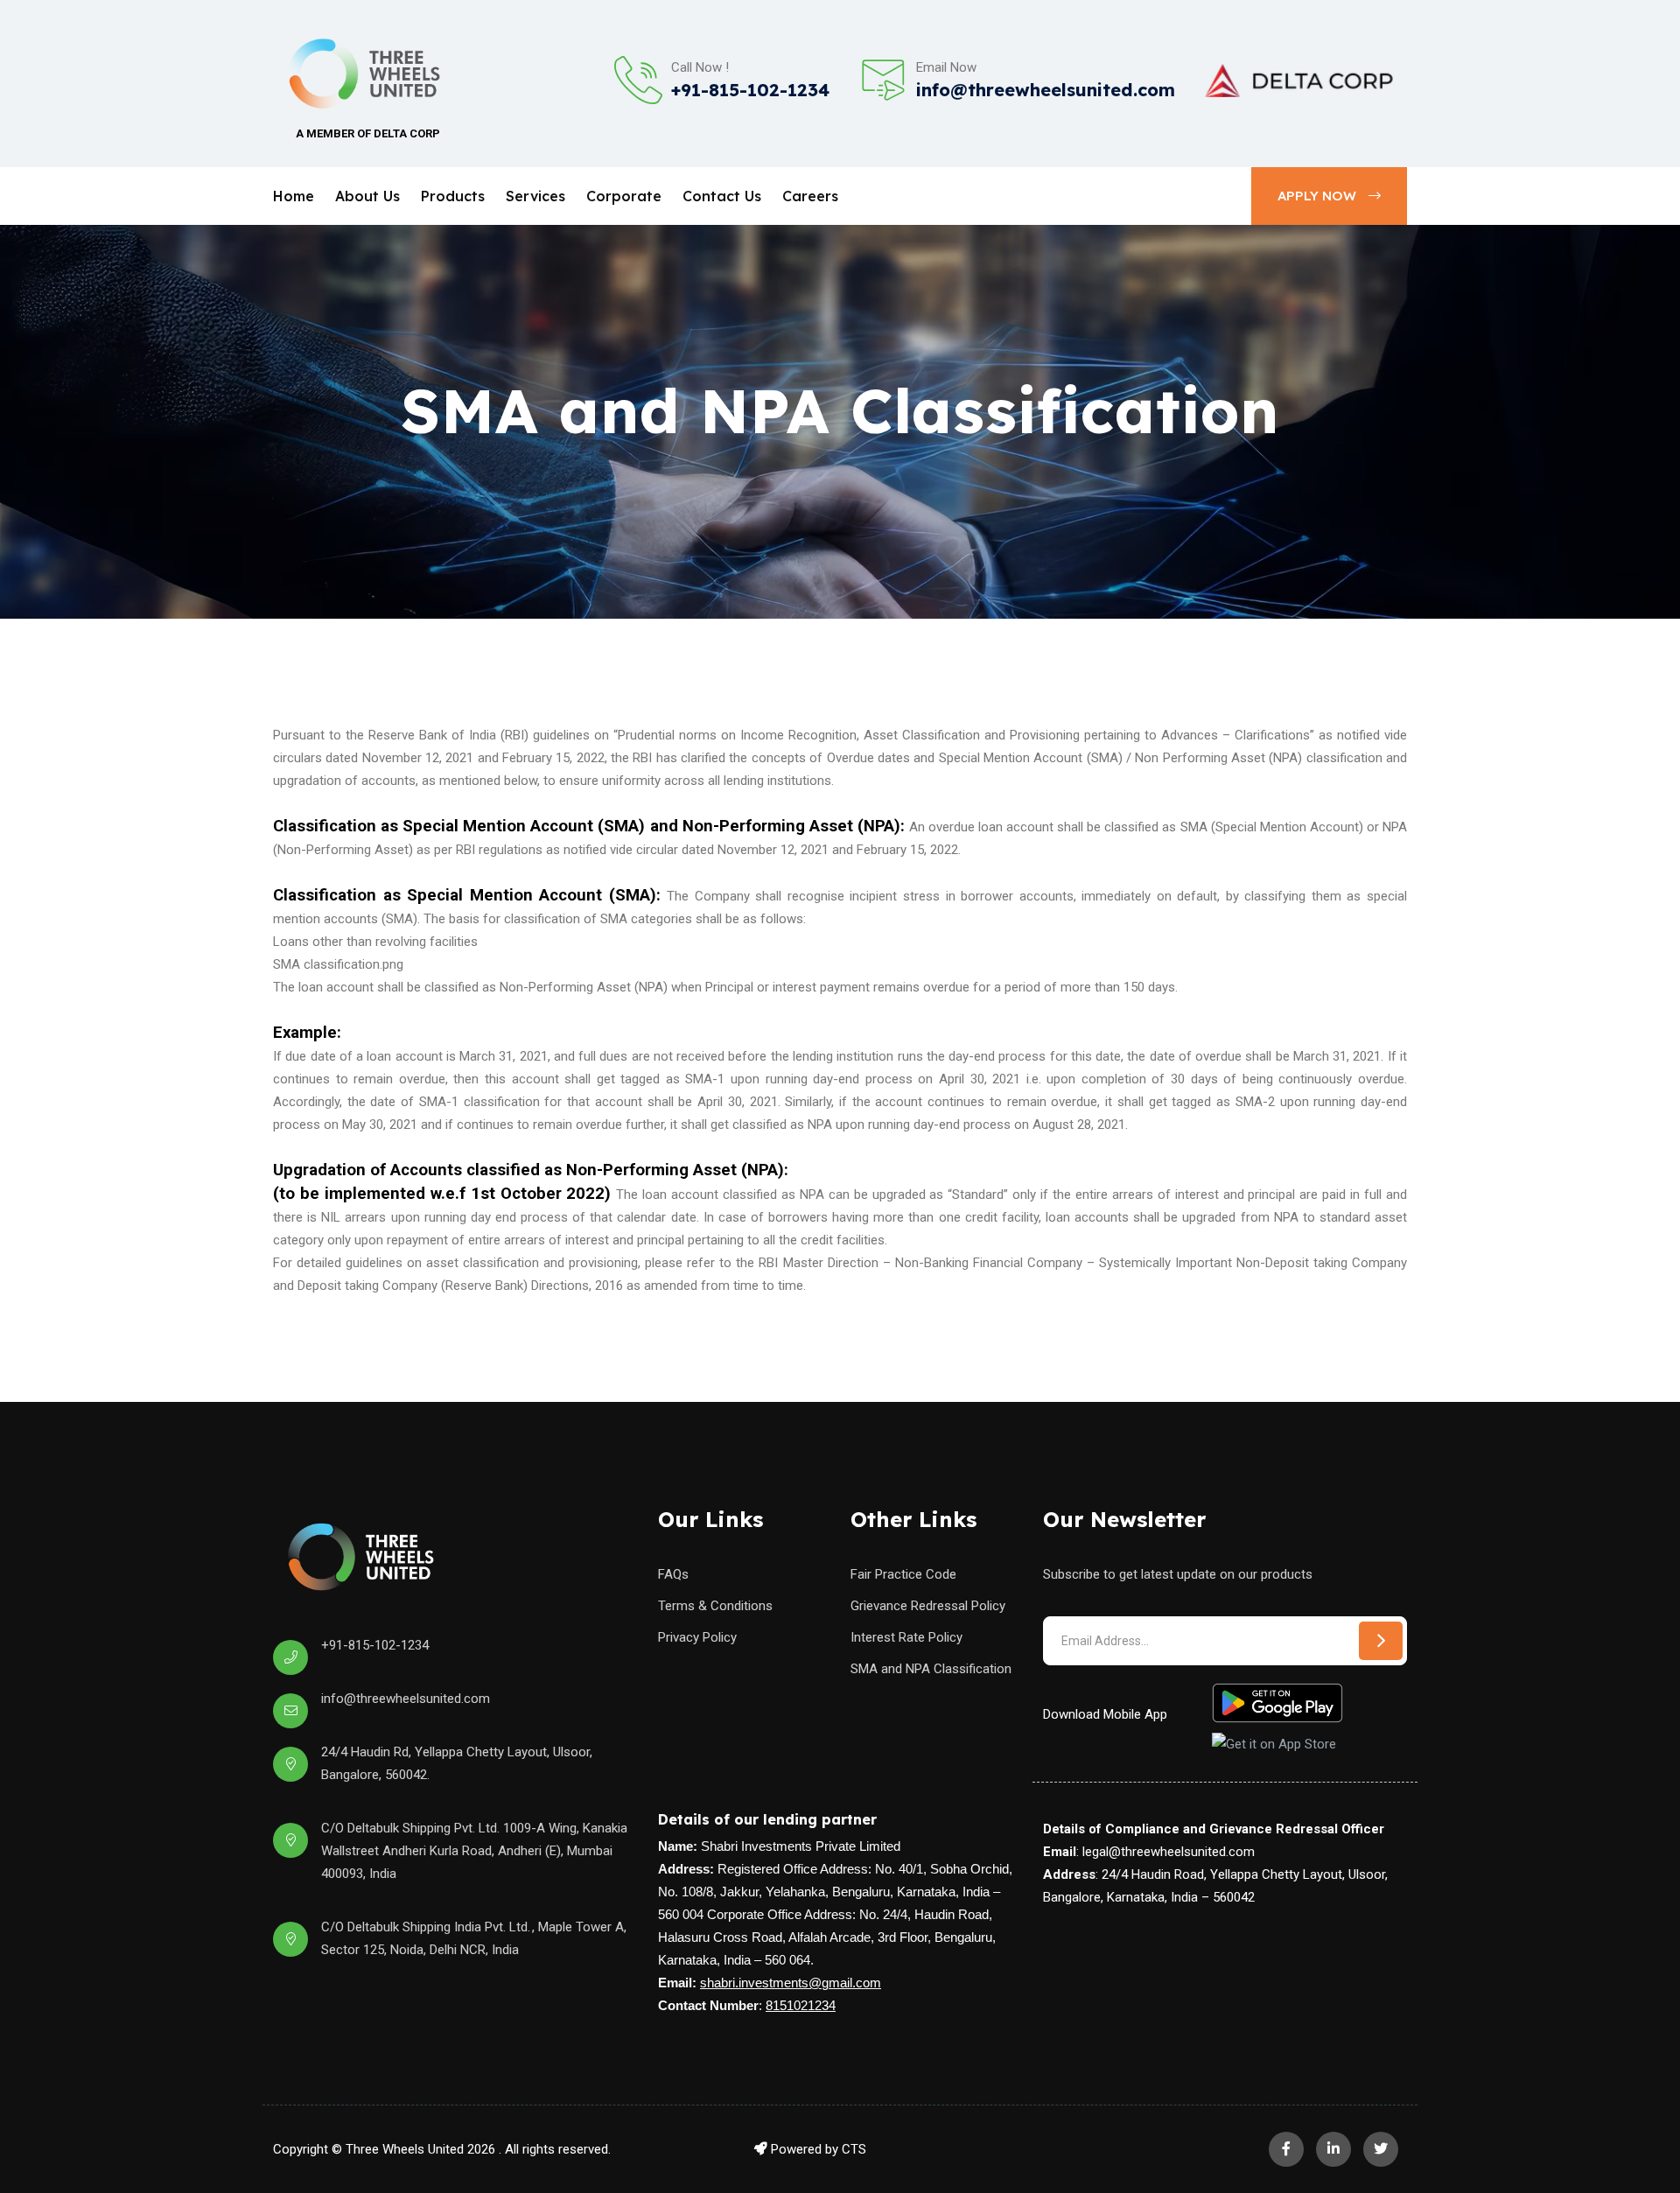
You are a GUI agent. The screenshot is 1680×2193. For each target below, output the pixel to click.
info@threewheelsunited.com (1046, 90)
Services (535, 196)
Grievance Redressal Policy (928, 1606)
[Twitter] (1381, 2149)
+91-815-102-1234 (750, 90)
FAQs (673, 1574)
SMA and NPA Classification (931, 1669)
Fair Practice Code (903, 1574)
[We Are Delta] (1299, 81)
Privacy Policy (697, 1637)
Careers (810, 196)
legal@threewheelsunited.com (1169, 1852)
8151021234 (801, 2006)
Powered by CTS (817, 2149)
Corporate (624, 196)
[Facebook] (1286, 2149)
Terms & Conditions (715, 1606)
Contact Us (722, 196)
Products (453, 196)
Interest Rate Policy (906, 1637)
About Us (367, 196)
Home (294, 196)
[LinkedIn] (1333, 2149)
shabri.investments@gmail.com (791, 1983)
